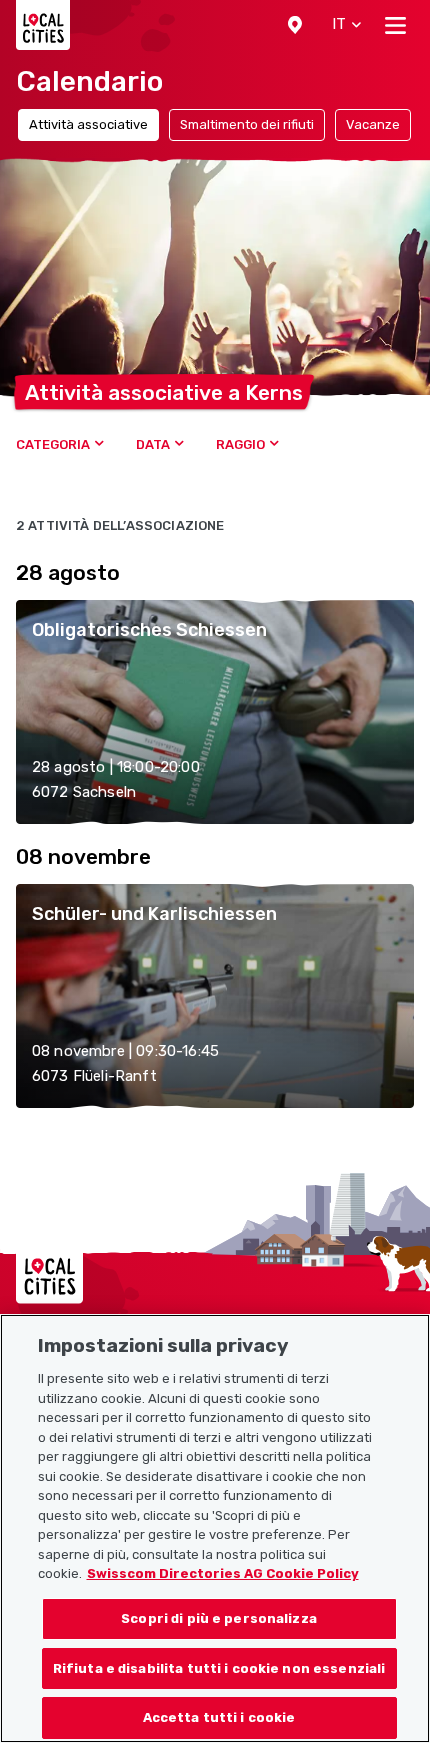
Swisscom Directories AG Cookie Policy (223, 1573)
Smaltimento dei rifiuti (247, 124)
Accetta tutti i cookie (219, 1717)
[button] (295, 25)
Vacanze (373, 124)
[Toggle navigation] (395, 25)
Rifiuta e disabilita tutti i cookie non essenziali (219, 1668)
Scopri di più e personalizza (219, 1618)
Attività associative (88, 124)
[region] (215, 1528)
